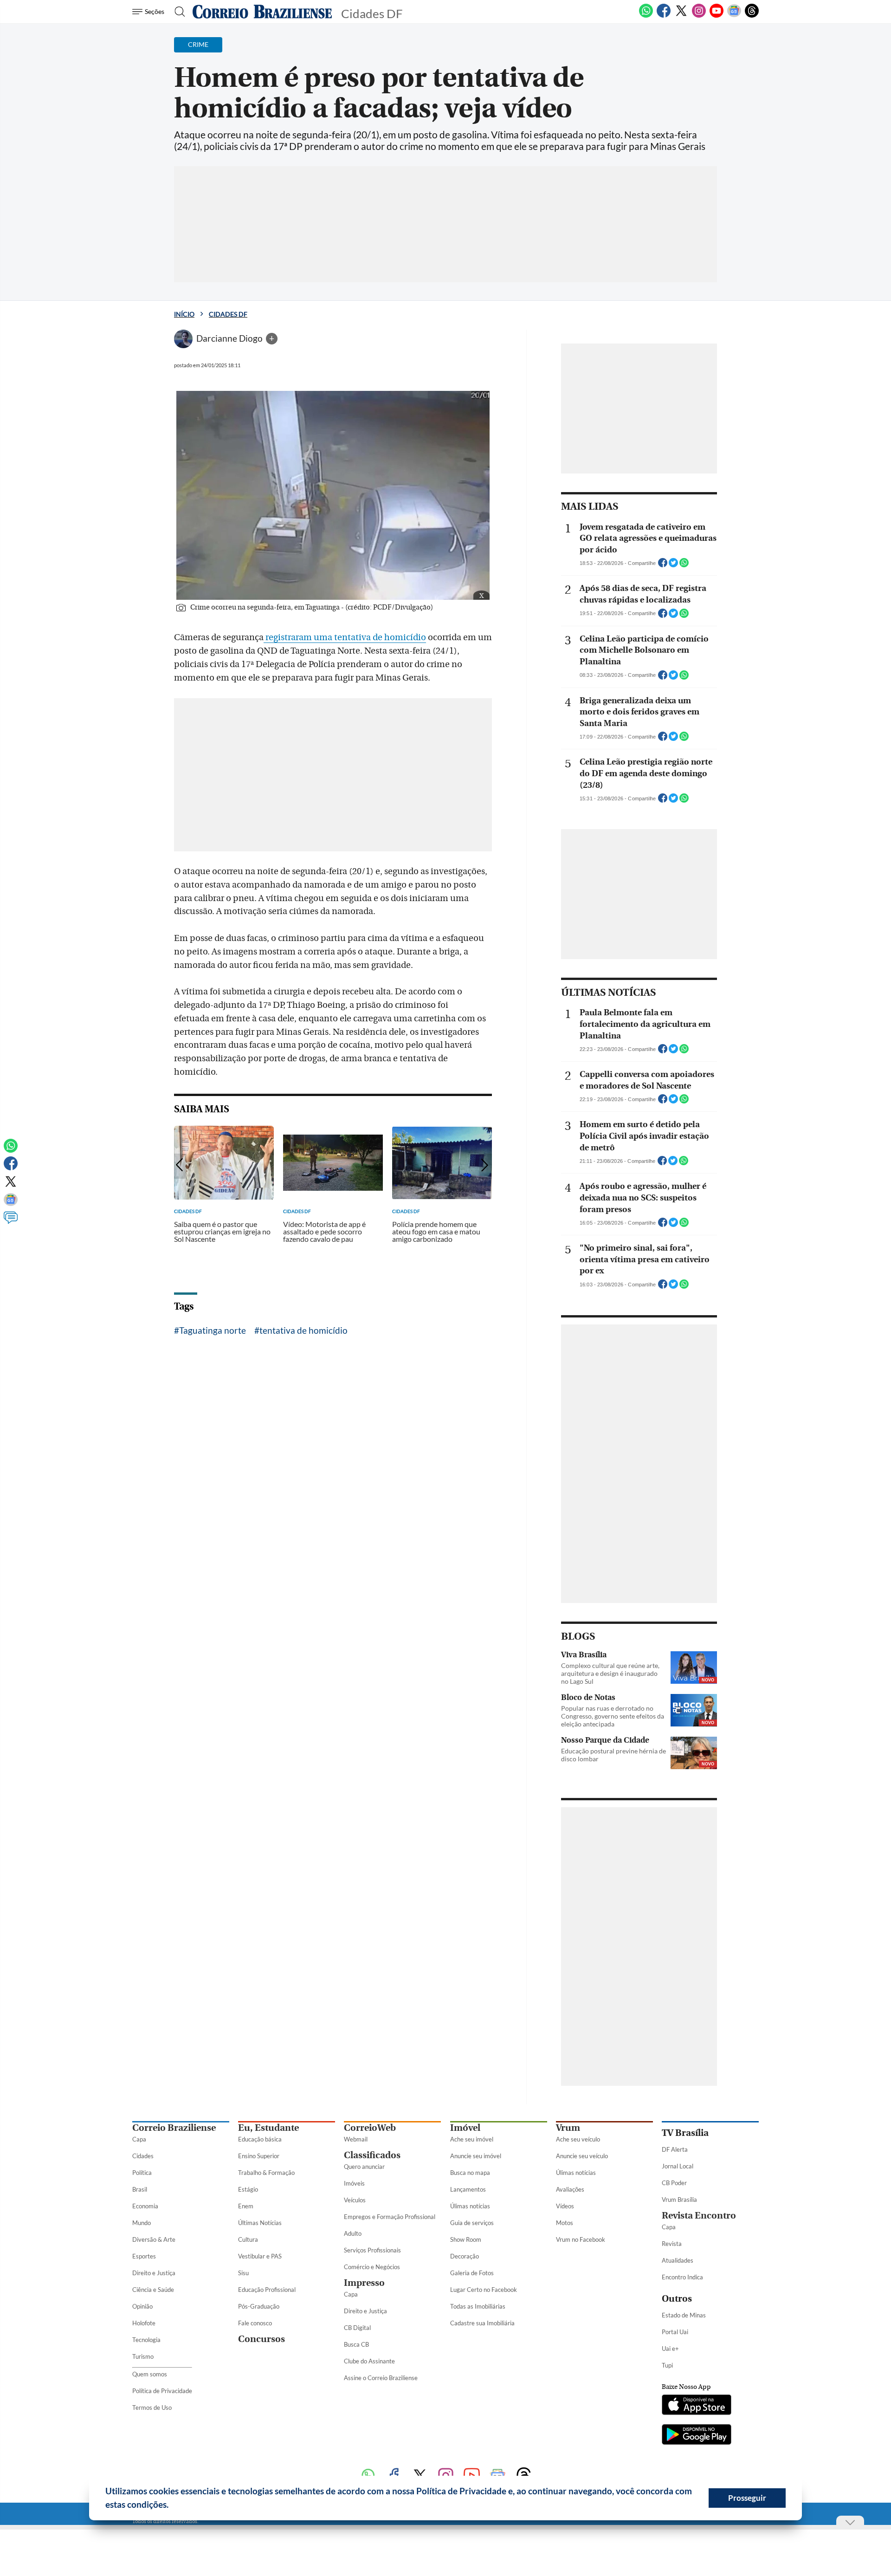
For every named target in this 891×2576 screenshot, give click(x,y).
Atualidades (678, 2260)
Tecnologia (146, 2340)
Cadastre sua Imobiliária (482, 2323)
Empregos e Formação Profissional (390, 2217)
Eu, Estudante (268, 2128)
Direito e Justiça (154, 2273)
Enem (246, 2206)
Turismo (143, 2356)
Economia (145, 2206)
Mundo (142, 2223)
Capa (139, 2139)
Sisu (243, 2273)
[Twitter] (681, 16)
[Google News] (734, 16)
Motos (565, 2223)
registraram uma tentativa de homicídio (345, 637)
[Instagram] (699, 16)
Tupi (667, 2365)
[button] (172, 2506)
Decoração (465, 2256)
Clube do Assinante (369, 2361)
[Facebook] (664, 16)
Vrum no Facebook (581, 2239)
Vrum (568, 2128)
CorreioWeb (370, 2128)
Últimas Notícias (260, 2223)
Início (184, 314)
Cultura (248, 2239)
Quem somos (150, 2374)
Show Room (466, 2239)
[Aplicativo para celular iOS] (697, 2406)
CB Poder (674, 2183)
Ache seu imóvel (472, 2139)
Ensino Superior (259, 2156)
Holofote (144, 2323)
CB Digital (357, 2328)
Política (142, 2173)
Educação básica (260, 2139)
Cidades (143, 2156)
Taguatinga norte (213, 1330)
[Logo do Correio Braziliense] (262, 12)
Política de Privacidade (162, 2391)
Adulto (353, 2233)
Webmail (356, 2139)
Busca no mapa (470, 2173)
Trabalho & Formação (266, 2173)
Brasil (140, 2189)
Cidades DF (228, 314)
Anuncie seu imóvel (476, 2156)
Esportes (144, 2256)
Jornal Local (678, 2166)
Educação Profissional (267, 2290)
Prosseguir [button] (747, 2498)
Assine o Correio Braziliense (381, 2378)
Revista (672, 2244)
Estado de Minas (684, 2315)
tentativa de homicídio (303, 1330)
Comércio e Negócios (372, 2267)
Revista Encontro (699, 2216)
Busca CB (356, 2344)
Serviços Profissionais (372, 2250)
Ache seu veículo (578, 2139)
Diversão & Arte (154, 2239)
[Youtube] (717, 16)
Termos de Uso (152, 2407)
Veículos (355, 2200)
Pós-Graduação (259, 2306)
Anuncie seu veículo (582, 2156)
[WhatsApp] (646, 16)
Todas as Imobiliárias (478, 2306)
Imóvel (465, 2128)
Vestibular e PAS (260, 2256)
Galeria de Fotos (472, 2273)
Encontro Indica (682, 2277)
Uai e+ (670, 2349)
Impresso (364, 2283)
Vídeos (565, 2206)
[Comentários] (11, 1222)
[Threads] (752, 16)
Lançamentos (468, 2189)
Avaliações (570, 2189)
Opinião (142, 2306)
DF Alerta (675, 2149)
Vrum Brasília (679, 2200)
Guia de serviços (472, 2223)
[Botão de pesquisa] (177, 12)
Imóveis (354, 2183)
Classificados (372, 2155)
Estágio (248, 2189)
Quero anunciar (364, 2167)
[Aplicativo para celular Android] (697, 2435)
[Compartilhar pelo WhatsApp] (684, 565)
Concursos (261, 2339)
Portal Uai (675, 2332)
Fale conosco (255, 2323)
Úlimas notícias (470, 2206)
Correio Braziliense (174, 2128)
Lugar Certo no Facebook (484, 2290)
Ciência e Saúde (153, 2290)
